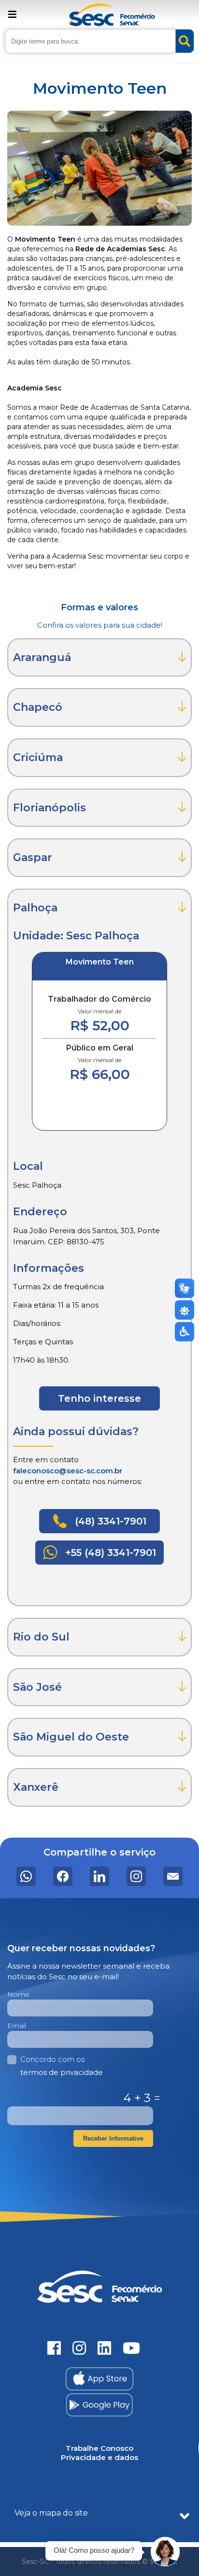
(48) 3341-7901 (109, 1521)
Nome (18, 1994)
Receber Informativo (113, 2138)
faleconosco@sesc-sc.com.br (68, 1471)
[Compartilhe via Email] (173, 1876)
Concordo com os (62, 2066)
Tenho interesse (99, 1398)
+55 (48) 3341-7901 (109, 1553)
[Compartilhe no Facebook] (63, 1876)
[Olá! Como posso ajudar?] (165, 2552)
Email (17, 2026)
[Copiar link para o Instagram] (136, 1876)
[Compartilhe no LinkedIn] (99, 1876)
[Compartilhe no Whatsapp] (26, 1876)
